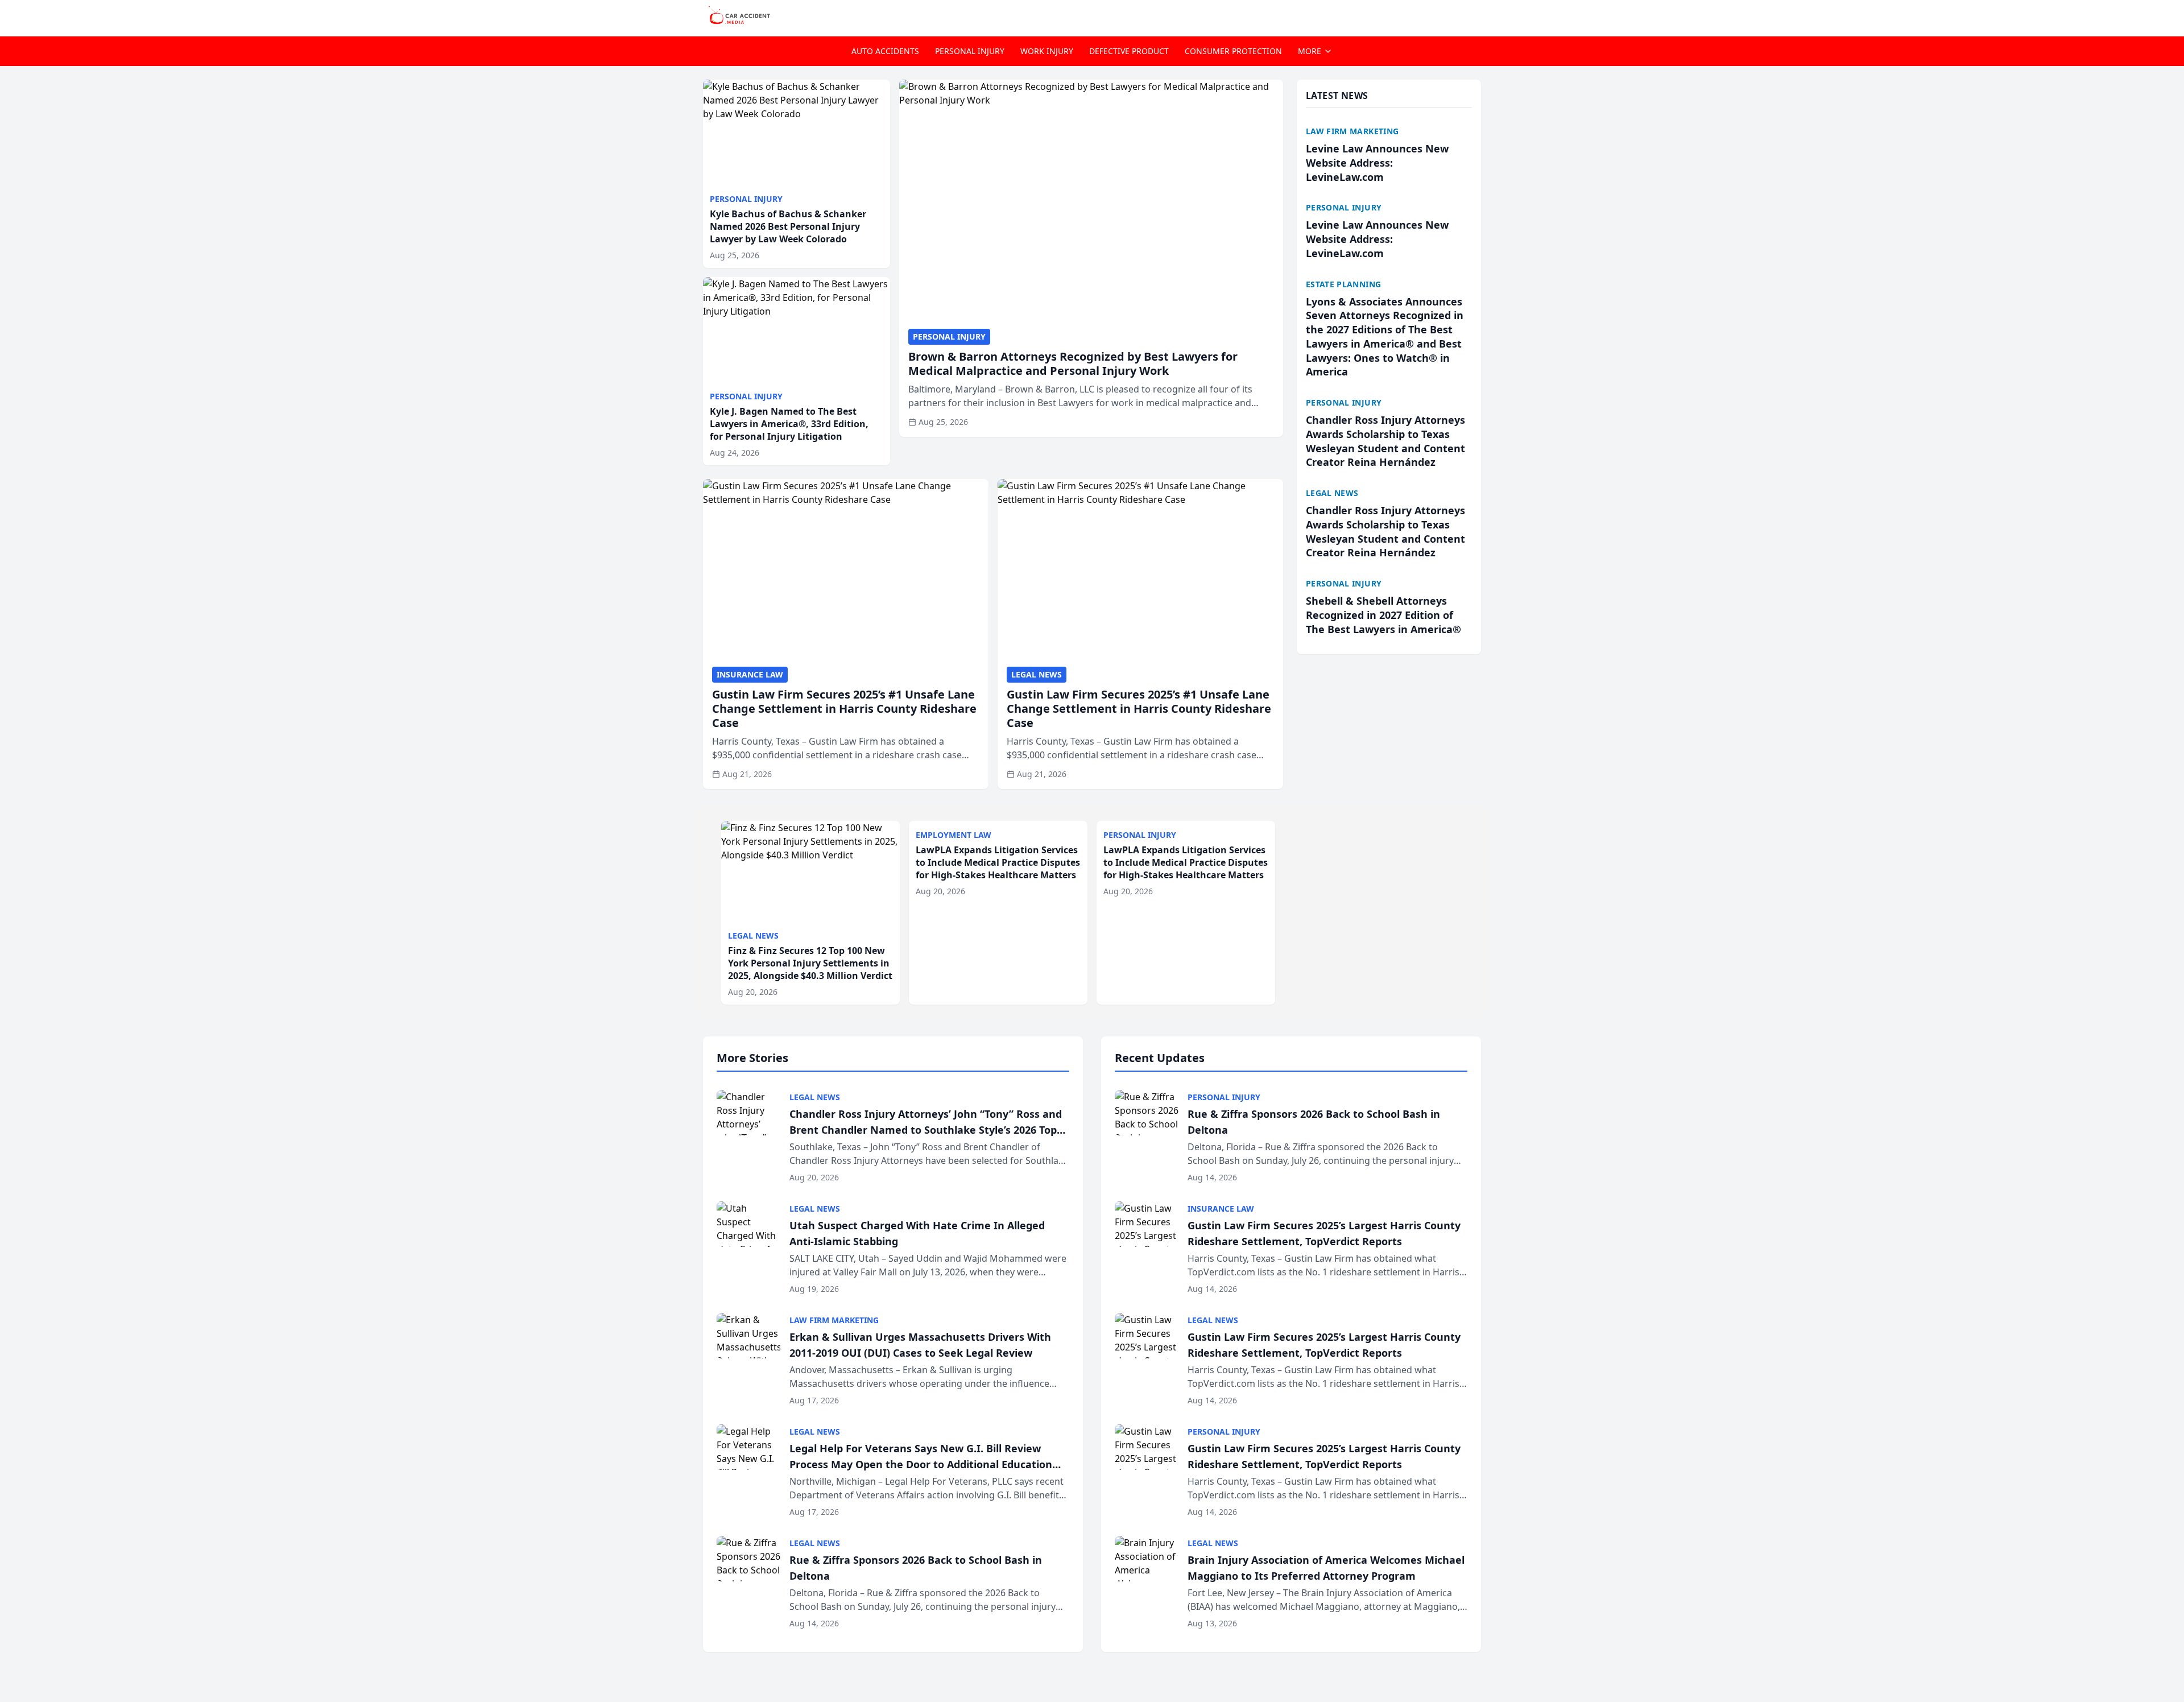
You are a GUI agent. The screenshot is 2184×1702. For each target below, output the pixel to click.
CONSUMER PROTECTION (1233, 51)
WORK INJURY (1047, 51)
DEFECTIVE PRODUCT (1129, 51)
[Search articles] (1475, 16)
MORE (1310, 51)
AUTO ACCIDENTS (885, 51)
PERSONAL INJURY (970, 51)
